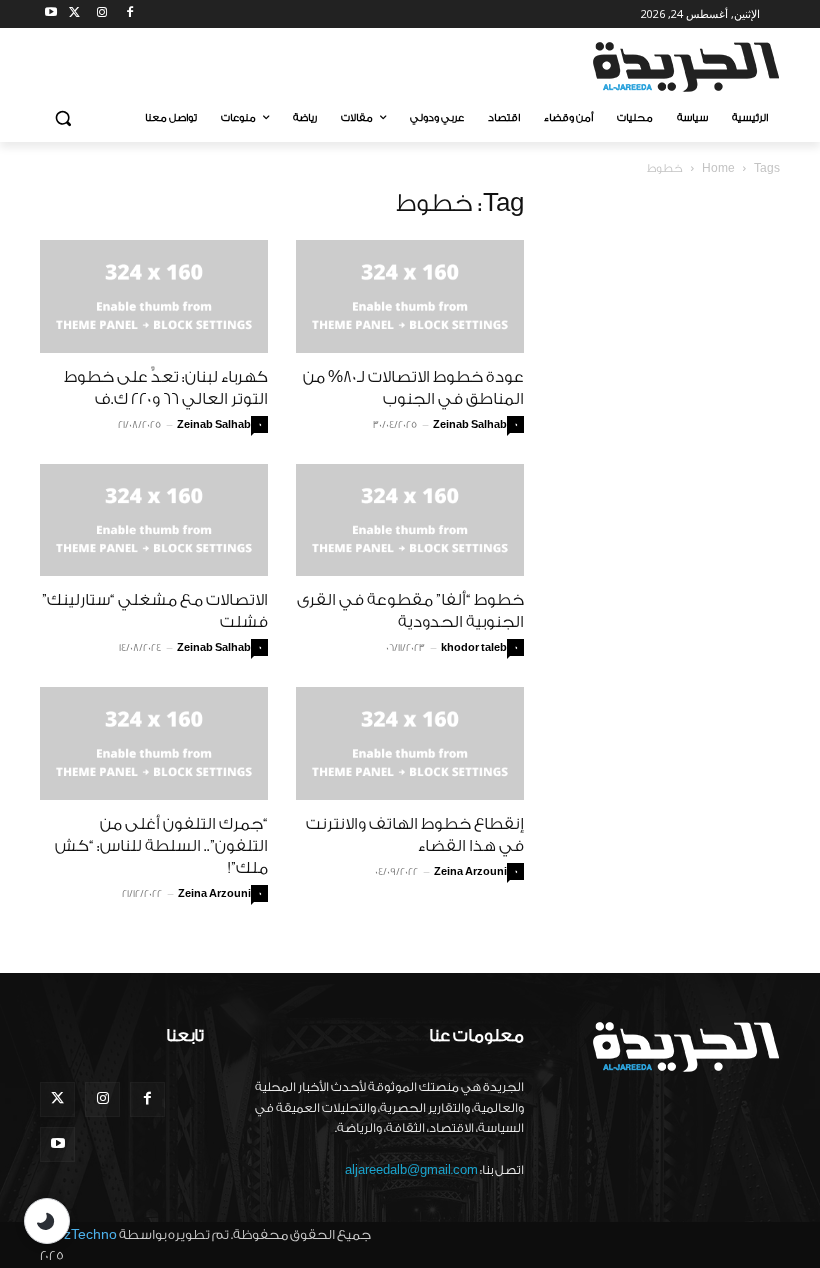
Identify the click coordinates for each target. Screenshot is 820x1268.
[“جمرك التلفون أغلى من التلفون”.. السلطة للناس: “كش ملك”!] (154, 743)
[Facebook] (129, 14)
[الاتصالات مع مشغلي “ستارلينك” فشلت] (154, 520)
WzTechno (84, 1234)
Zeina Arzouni (214, 894)
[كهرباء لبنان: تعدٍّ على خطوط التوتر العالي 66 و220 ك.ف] (154, 296)
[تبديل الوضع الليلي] (47, 1221)
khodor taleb (474, 648)
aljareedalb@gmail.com (411, 1170)
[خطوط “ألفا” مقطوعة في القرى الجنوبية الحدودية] (410, 520)
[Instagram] (102, 14)
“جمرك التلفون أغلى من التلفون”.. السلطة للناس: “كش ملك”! (161, 846)
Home (718, 168)
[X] (74, 14)
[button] (63, 118)
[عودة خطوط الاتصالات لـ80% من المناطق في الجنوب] (410, 296)
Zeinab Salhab (214, 425)
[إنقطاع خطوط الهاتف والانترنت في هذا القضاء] (410, 743)
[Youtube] (51, 14)
